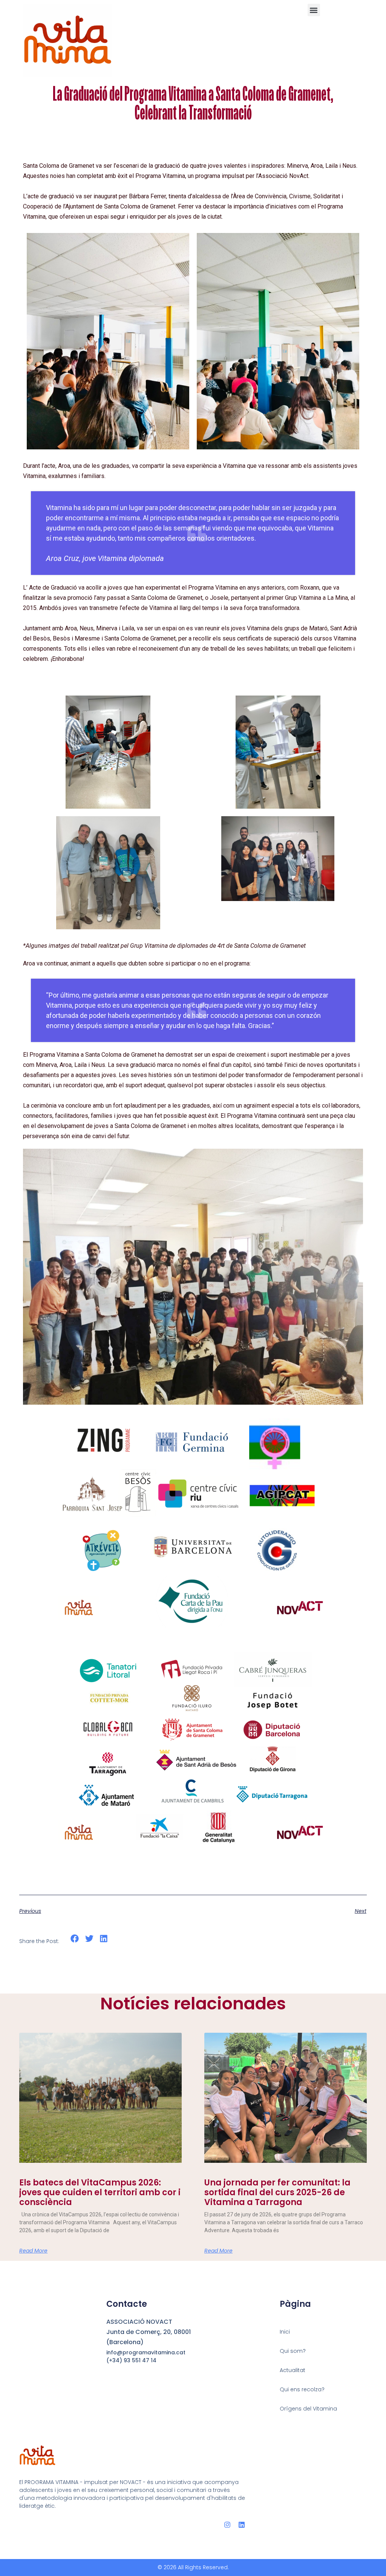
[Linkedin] (242, 2525)
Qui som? (293, 2351)
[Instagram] (227, 2525)
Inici (285, 2332)
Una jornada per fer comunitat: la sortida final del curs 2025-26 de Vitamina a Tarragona (277, 2193)
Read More (33, 2251)
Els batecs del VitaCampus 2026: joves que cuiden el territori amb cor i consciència (100, 2193)
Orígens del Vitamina (308, 2409)
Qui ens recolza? (302, 2389)
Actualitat (293, 2370)
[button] (314, 10)
